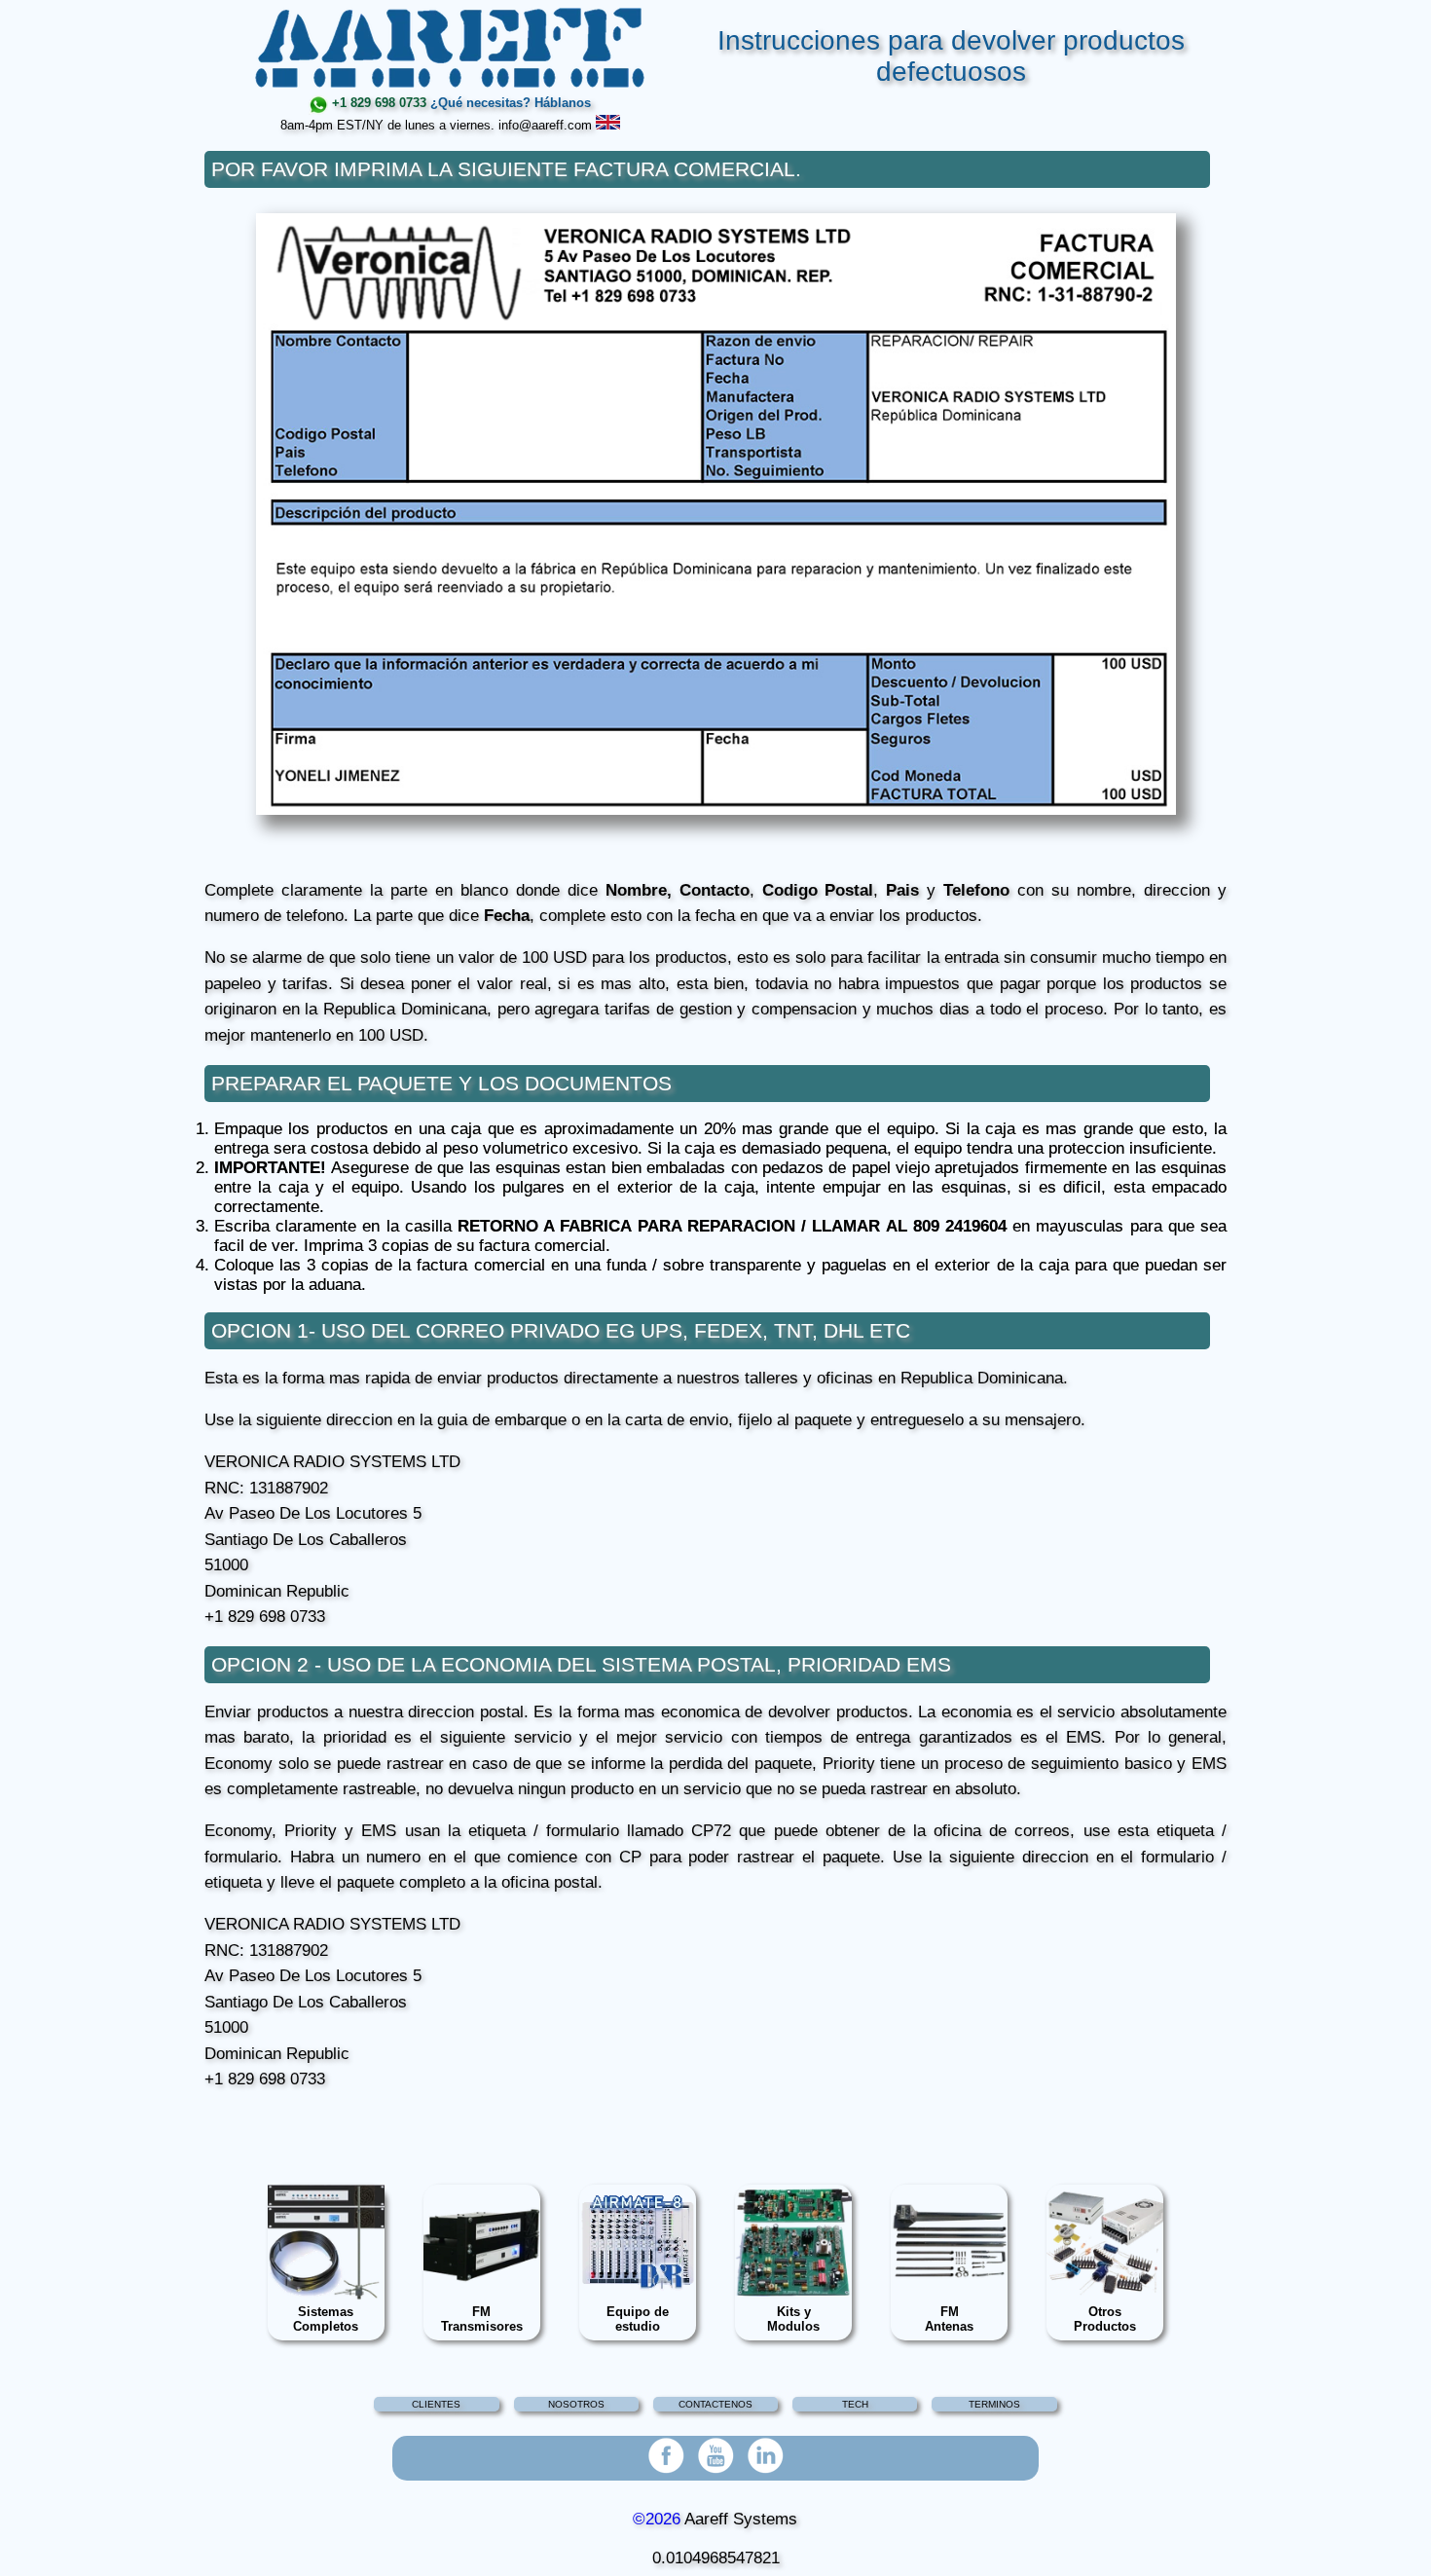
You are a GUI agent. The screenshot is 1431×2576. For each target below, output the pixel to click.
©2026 (657, 2519)
